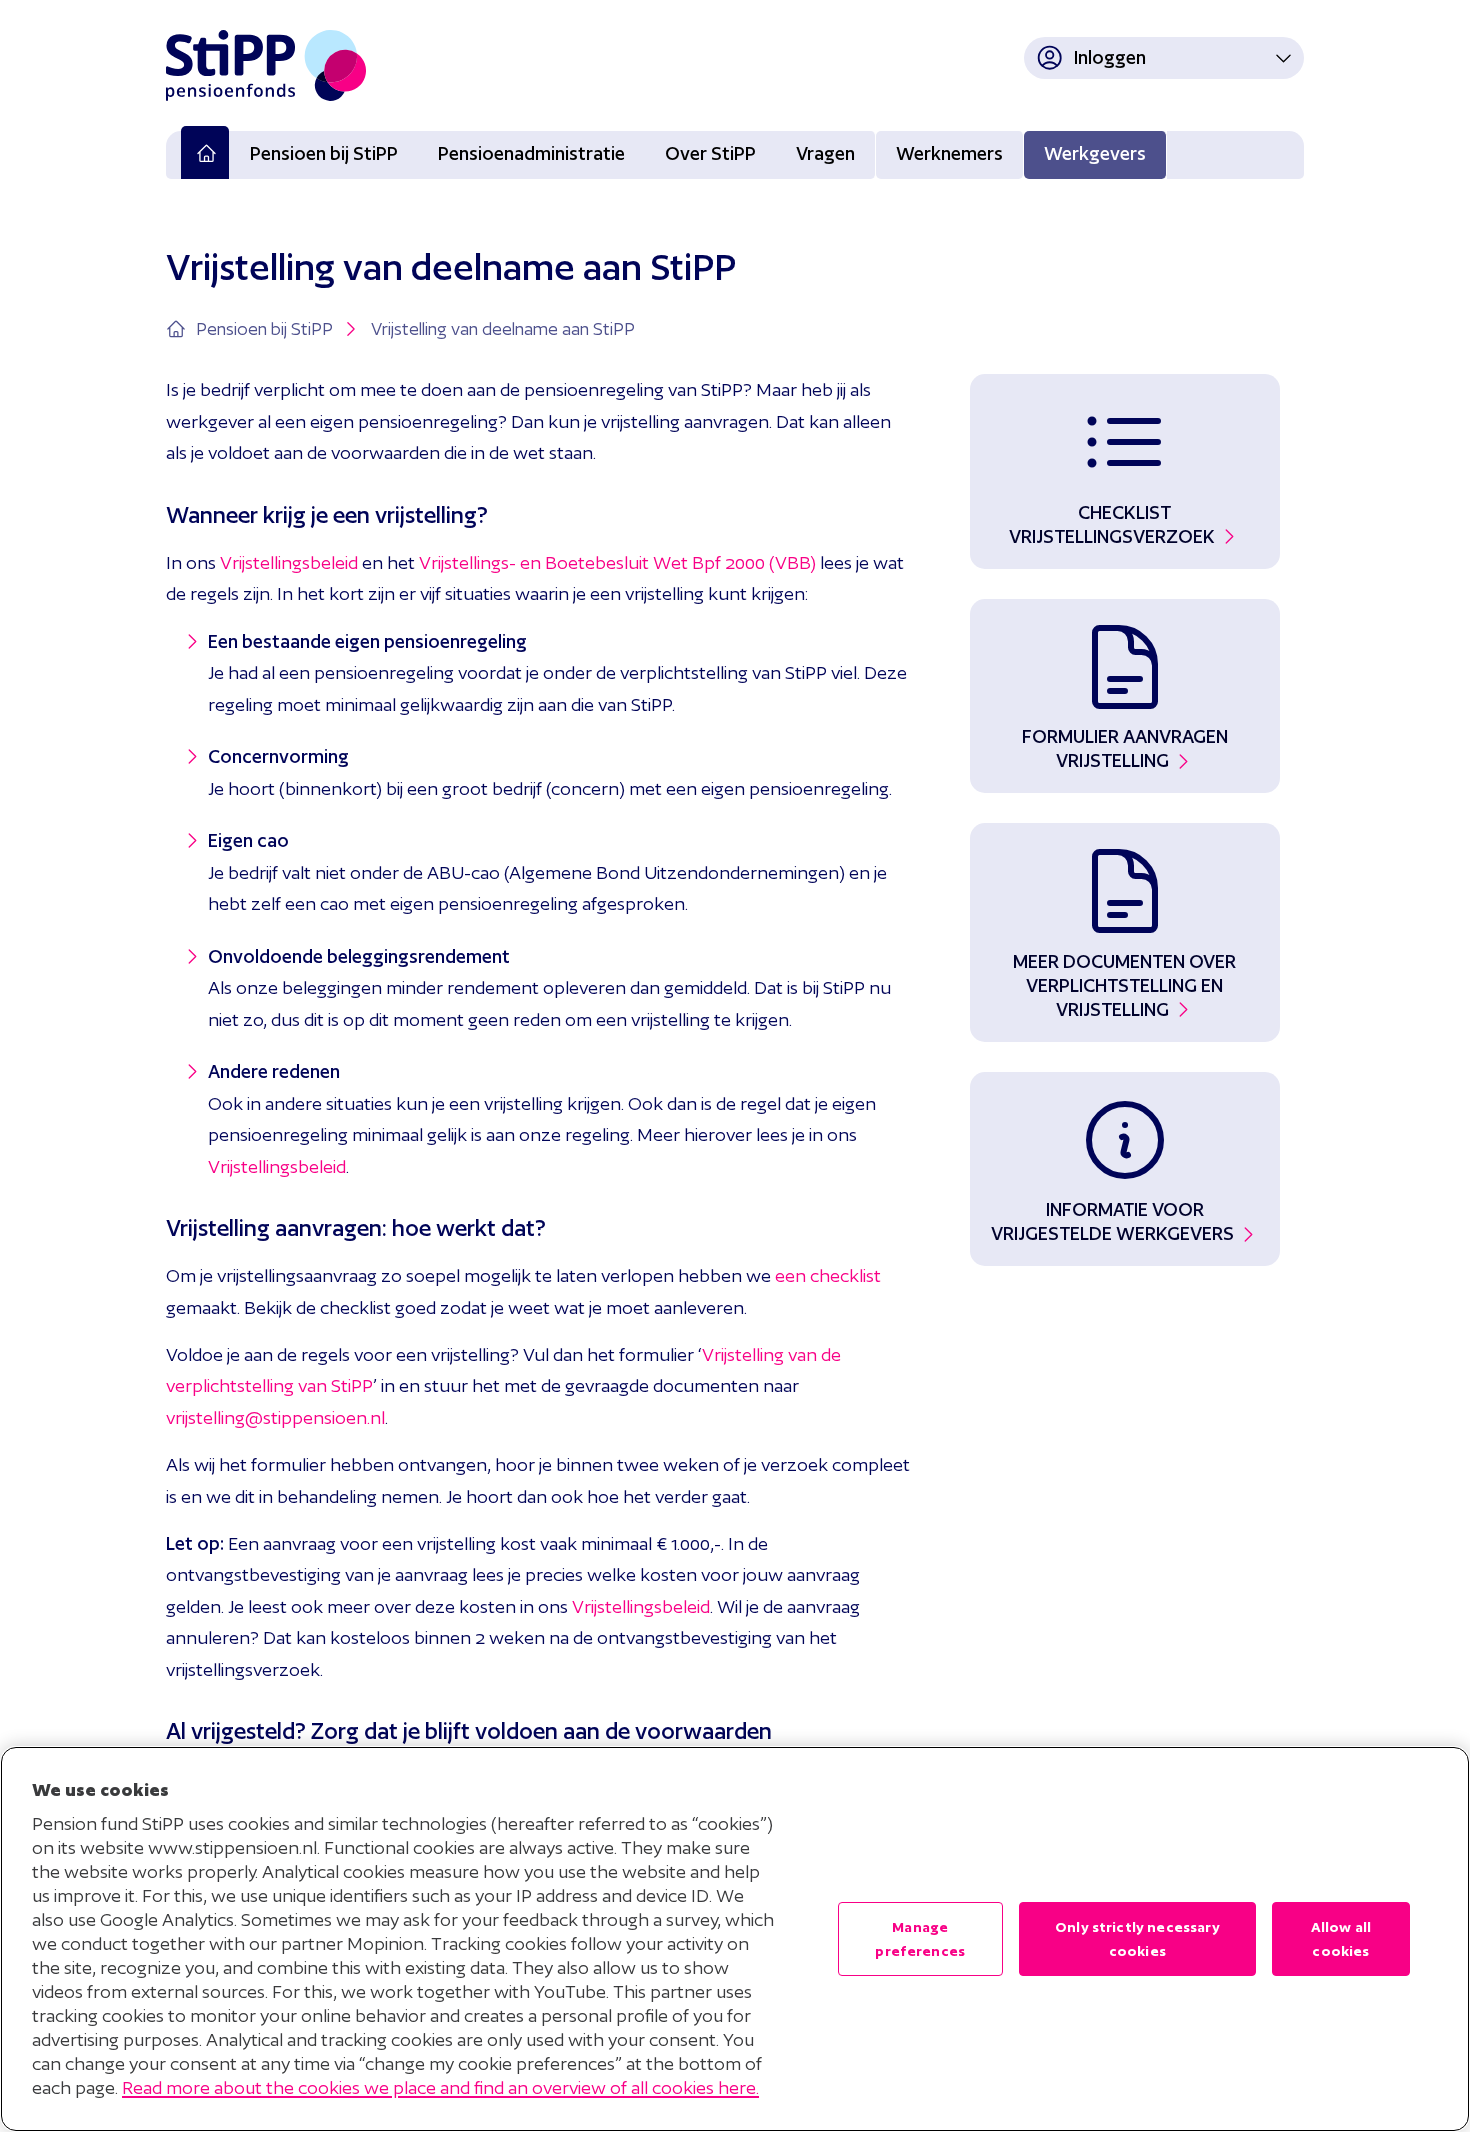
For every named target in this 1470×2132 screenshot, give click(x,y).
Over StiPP (710, 153)
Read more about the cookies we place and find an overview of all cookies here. (440, 2087)
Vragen (825, 153)
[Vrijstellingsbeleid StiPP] (360, 562)
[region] (735, 1939)
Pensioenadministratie (531, 153)
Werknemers (949, 153)
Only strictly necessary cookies (1137, 1939)
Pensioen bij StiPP (324, 153)
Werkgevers (1095, 153)
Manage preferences (920, 1939)
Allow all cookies (1341, 1939)
